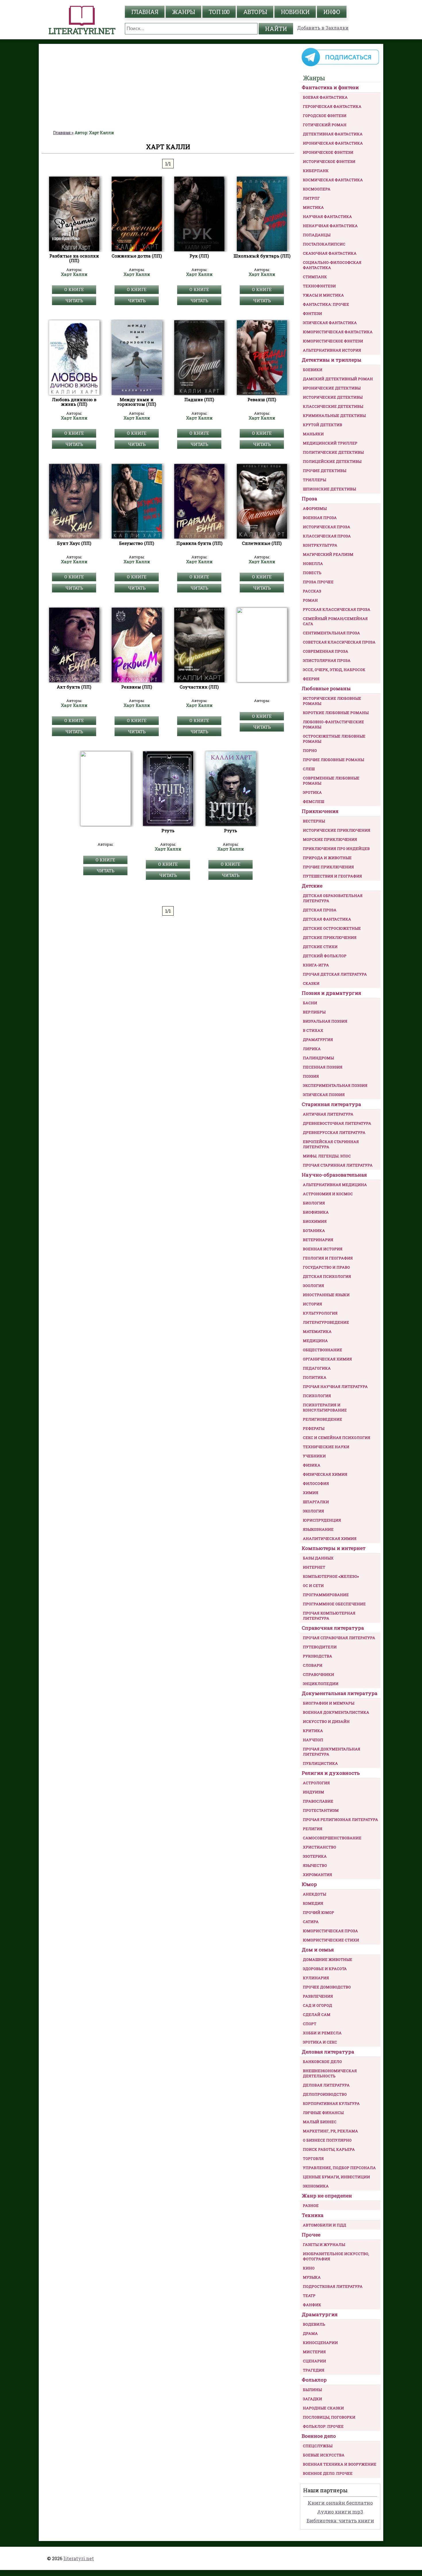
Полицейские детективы (332, 461)
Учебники (314, 1456)
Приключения (320, 811)
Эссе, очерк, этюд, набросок (334, 670)
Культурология (320, 1313)
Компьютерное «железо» (331, 1576)
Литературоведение (326, 1322)
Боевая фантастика (325, 97)
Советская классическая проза (339, 642)
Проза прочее (318, 582)
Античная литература (328, 1114)
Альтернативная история (332, 350)
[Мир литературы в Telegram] (340, 66)
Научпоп (313, 1740)
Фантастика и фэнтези (330, 87)
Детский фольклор (325, 956)
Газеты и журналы (324, 2245)
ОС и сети (313, 1586)
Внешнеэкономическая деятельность (330, 2073)
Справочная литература (333, 1628)
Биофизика (316, 1212)
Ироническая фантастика (333, 143)
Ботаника (314, 1231)
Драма (310, 2333)
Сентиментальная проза (331, 633)
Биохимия (315, 1221)
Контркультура (320, 545)
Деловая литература (328, 2052)
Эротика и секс (320, 2042)
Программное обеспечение (334, 1604)
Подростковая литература (333, 2286)
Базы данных (318, 1558)
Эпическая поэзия (324, 1095)
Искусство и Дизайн (326, 1721)
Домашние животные (328, 1959)
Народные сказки (323, 2408)
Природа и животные (327, 858)
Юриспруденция (322, 1520)
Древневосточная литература (337, 1123)
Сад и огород (318, 2005)
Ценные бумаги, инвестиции (336, 2177)
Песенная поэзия (323, 1067)
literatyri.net (79, 2558)
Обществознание (323, 1350)
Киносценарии (320, 2343)
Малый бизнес (320, 2122)
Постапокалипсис (324, 244)
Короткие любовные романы (336, 713)
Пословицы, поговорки (329, 2417)
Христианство (320, 1847)
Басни (310, 1003)
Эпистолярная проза (327, 660)
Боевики (313, 370)
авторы (255, 12)
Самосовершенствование (332, 1838)
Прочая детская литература (335, 974)
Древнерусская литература (334, 1132)
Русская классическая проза (337, 609)
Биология (314, 1203)
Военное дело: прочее (328, 2473)
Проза (309, 499)
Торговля (313, 2158)
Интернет (314, 1567)
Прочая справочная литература (339, 1638)
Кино (309, 2268)
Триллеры (314, 480)
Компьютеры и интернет (334, 1548)
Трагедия (314, 2370)
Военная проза (320, 518)
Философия (316, 1483)
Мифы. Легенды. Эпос (327, 1156)
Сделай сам (317, 2015)
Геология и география (328, 1258)
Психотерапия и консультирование (325, 1407)
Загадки (312, 2399)
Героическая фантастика (332, 106)
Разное (311, 2206)
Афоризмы (315, 508)
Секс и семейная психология (337, 1438)
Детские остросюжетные (332, 928)
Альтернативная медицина (335, 1185)
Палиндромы (318, 1058)
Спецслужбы (318, 2446)
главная (145, 12)
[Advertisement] (168, 87)
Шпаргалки (316, 1502)
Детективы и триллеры (332, 360)
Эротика (312, 792)
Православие (318, 1801)
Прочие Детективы (325, 471)
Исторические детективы (333, 397)
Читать (74, 301)
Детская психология (327, 1276)
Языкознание (318, 1529)
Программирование (326, 1595)
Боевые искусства (324, 2455)
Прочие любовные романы (333, 760)
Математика (317, 1331)
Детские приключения (330, 937)
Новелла (313, 563)
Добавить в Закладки (323, 28)
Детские (312, 886)
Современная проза (326, 651)
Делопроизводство (325, 2094)
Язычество (315, 1865)
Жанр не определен (327, 2196)
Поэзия (311, 1076)
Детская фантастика (327, 919)
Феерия (311, 679)
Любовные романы (326, 688)
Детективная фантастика (333, 134)
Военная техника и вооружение (340, 2464)
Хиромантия (318, 1875)
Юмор (309, 1884)
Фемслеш (313, 802)
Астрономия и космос (328, 1194)
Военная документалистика (336, 1712)
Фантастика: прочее (326, 304)
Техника (313, 2215)
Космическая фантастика (333, 180)
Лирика (312, 1049)
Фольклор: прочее (323, 2426)
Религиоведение (323, 1419)
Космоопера (317, 189)
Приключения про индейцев (336, 849)
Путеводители (320, 1647)
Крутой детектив (323, 425)
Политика (315, 1377)
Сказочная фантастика (330, 253)
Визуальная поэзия (325, 1021)
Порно (310, 750)
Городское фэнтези (325, 116)
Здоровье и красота (325, 1969)
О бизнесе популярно (327, 2140)
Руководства (318, 1656)
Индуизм (313, 1792)
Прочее (311, 2235)
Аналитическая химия (330, 1538)
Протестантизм (321, 1810)
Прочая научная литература (335, 1387)
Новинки (295, 12)
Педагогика (317, 1368)
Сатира (311, 1922)
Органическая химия (327, 1359)
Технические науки (326, 1447)
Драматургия (318, 1040)
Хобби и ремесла (322, 2033)
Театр (309, 2296)
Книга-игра (316, 965)
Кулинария (316, 1978)
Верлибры (314, 1012)
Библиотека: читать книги (340, 2521)
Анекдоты (314, 1894)
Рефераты (314, 1428)
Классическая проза (327, 536)
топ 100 (219, 12)
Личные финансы (323, 2113)
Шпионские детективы (329, 489)
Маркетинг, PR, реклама (330, 2131)
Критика (313, 1731)
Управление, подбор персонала (339, 2168)
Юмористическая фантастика (338, 332)
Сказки (311, 983)
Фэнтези (312, 313)
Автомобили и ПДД (325, 2225)
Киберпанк (316, 171)
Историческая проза (327, 527)
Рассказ (312, 591)
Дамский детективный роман (338, 379)
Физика (312, 1465)
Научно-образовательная (334, 1175)
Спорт (310, 2024)
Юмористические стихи (331, 1940)
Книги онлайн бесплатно (340, 2503)
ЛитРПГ (311, 198)
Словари (313, 1665)
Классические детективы (333, 406)
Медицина (315, 1341)
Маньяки (313, 434)
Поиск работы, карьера (329, 2149)
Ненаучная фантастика (330, 226)
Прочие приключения (328, 867)
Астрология (316, 1783)
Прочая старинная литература (338, 1165)
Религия (313, 1829)
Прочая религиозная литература (340, 1820)
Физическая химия (325, 1474)
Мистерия (314, 2352)
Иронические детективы (332, 388)
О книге (74, 289)
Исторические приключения (337, 830)
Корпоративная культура (331, 2103)
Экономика (316, 2186)
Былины (312, 2390)
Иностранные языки (326, 1295)
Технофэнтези (319, 286)
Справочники (319, 1674)
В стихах (313, 1030)
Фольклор (314, 2380)
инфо (332, 12)
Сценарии (314, 2361)
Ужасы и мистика (323, 295)
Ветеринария (318, 1240)
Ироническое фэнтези (328, 152)
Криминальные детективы (334, 416)
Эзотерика (315, 1856)
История (312, 1304)
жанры (183, 12)
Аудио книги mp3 (340, 2512)
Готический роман (325, 125)
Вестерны (314, 821)
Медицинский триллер (330, 443)
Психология (317, 1396)
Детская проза (320, 910)
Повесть (312, 573)
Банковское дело (322, 2062)
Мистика (313, 207)
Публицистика (320, 1763)
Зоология (313, 1286)
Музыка (312, 2277)
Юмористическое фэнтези (333, 341)
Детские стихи (320, 947)
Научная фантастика (327, 217)
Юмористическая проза (330, 1931)
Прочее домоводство (327, 1987)
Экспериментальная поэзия (335, 1085)
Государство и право (326, 1267)
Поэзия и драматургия (331, 993)
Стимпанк (315, 277)
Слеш (309, 769)
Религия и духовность (331, 1773)
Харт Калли (74, 274)
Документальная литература (340, 1693)
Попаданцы (317, 235)
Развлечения (318, 1996)
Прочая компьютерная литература (329, 1616)
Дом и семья (318, 1950)
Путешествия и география (332, 876)
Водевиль (314, 2324)
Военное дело (319, 2436)
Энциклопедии (321, 1684)
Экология (313, 1511)
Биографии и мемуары (329, 1703)
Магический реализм (328, 554)
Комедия (313, 1903)
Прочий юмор (319, 1912)
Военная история (323, 1249)
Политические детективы (333, 452)
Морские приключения (330, 839)
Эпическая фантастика (330, 323)
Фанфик (312, 2305)
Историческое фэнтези (329, 161)
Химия (311, 1493)
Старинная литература (331, 1104)
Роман (310, 600)
